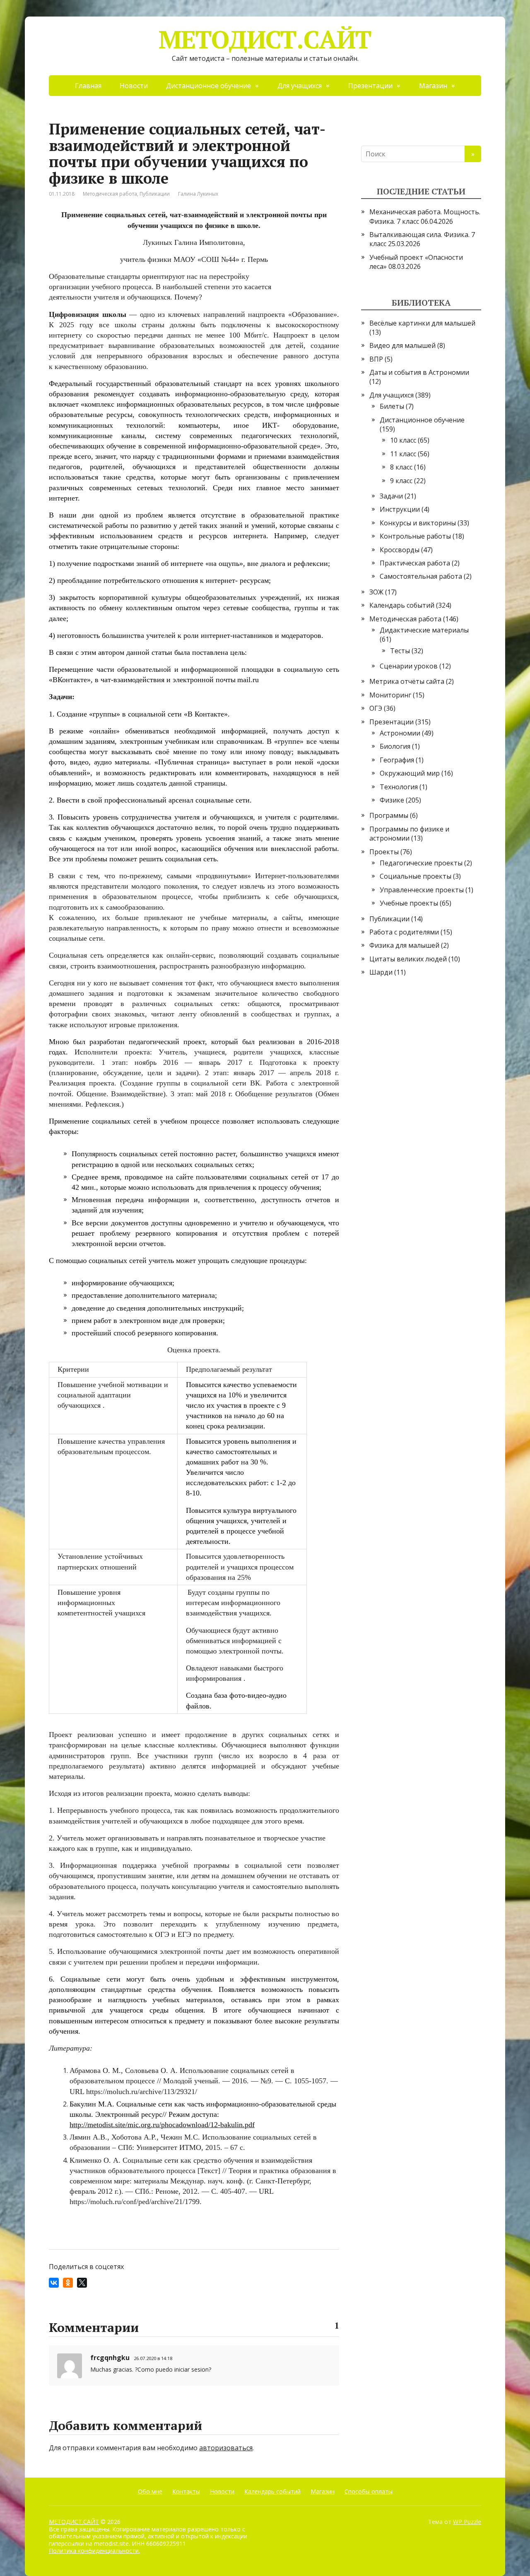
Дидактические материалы (424, 630)
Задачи (391, 496)
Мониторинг (390, 695)
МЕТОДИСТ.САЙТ (265, 39)
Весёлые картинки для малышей (422, 323)
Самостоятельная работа (421, 576)
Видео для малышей (402, 345)
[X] (82, 2283)
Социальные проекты (416, 876)
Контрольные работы (415, 536)
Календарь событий (402, 605)
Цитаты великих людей (408, 959)
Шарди (381, 972)
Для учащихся (300, 86)
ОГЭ (376, 708)
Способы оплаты (369, 2491)
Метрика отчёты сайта (407, 681)
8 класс (401, 467)
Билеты (392, 406)
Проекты (384, 852)
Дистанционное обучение (208, 86)
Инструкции (400, 509)
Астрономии (400, 733)
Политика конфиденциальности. (94, 2551)
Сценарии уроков (409, 666)
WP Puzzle (467, 2522)
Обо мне (150, 2491)
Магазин (433, 86)
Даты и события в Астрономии (419, 372)
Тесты (400, 651)
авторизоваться (226, 2448)
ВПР (376, 359)
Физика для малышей (404, 945)
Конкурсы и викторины (418, 523)
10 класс (403, 440)
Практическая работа (415, 563)
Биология (395, 746)
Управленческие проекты (422, 890)
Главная (88, 86)
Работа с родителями (404, 932)
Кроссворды (400, 550)
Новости (134, 86)
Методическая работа (110, 194)
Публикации (155, 194)
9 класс (401, 481)
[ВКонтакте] (54, 2283)
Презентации (370, 86)
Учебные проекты (409, 903)
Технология (399, 787)
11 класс (403, 454)
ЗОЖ (376, 592)
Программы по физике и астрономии (409, 834)
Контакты (186, 2491)
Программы (389, 815)
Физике (392, 800)
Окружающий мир (410, 773)
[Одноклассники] (68, 2283)
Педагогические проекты (421, 863)
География (397, 760)
